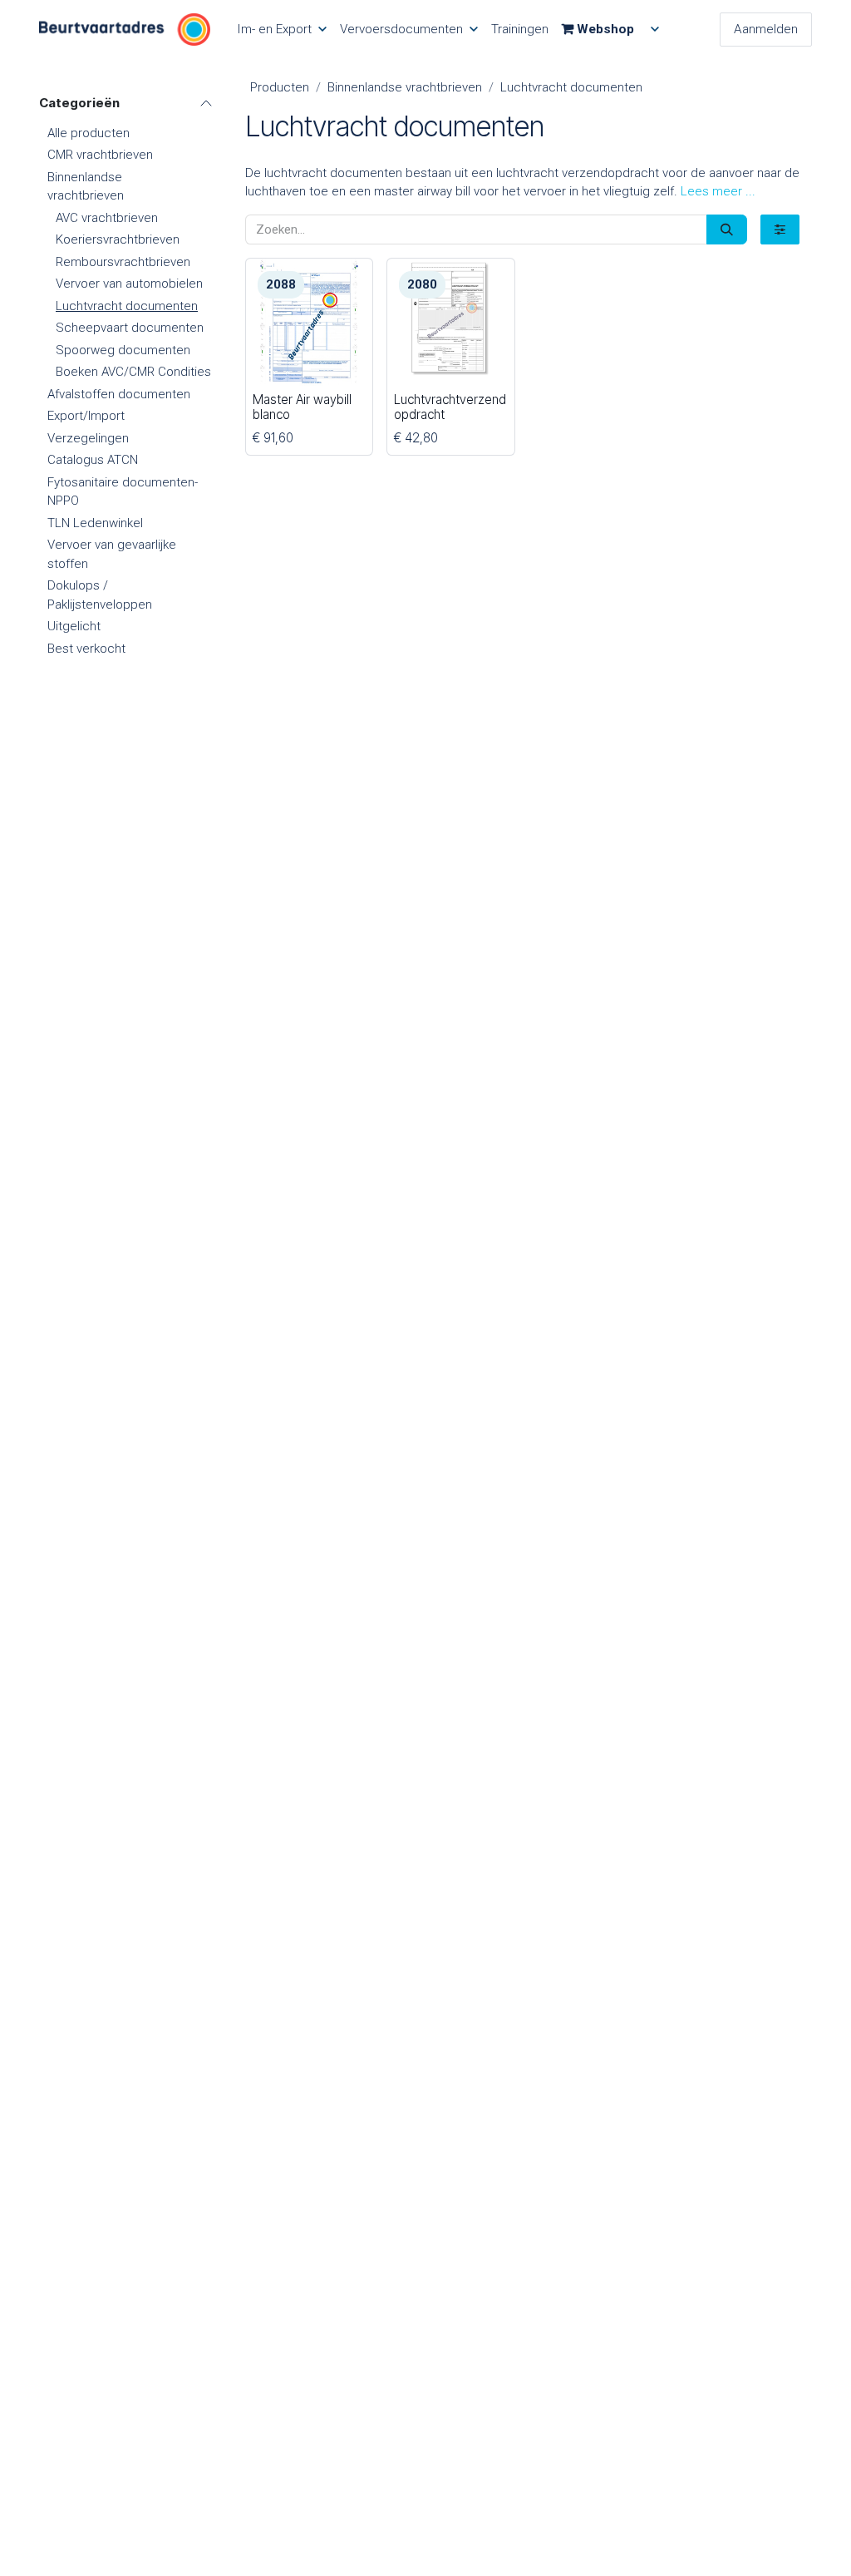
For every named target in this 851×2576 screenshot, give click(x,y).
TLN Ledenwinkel (95, 523)
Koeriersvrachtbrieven (118, 239)
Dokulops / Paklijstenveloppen (100, 595)
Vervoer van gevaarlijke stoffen (112, 554)
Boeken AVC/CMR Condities (133, 372)
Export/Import (86, 416)
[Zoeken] (727, 230)
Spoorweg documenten (123, 350)
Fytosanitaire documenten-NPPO (123, 492)
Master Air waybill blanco (302, 407)
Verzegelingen (88, 438)
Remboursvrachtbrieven (123, 262)
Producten (280, 87)
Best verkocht (86, 649)
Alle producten (89, 133)
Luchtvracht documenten (127, 306)
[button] (718, 191)
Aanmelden (766, 29)
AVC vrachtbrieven (107, 218)
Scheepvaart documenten (130, 328)
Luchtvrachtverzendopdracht (450, 407)
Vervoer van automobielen (129, 284)
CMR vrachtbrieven (100, 155)
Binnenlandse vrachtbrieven (86, 187)
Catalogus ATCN (93, 460)
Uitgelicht (74, 626)
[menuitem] (282, 30)
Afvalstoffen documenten (119, 394)
